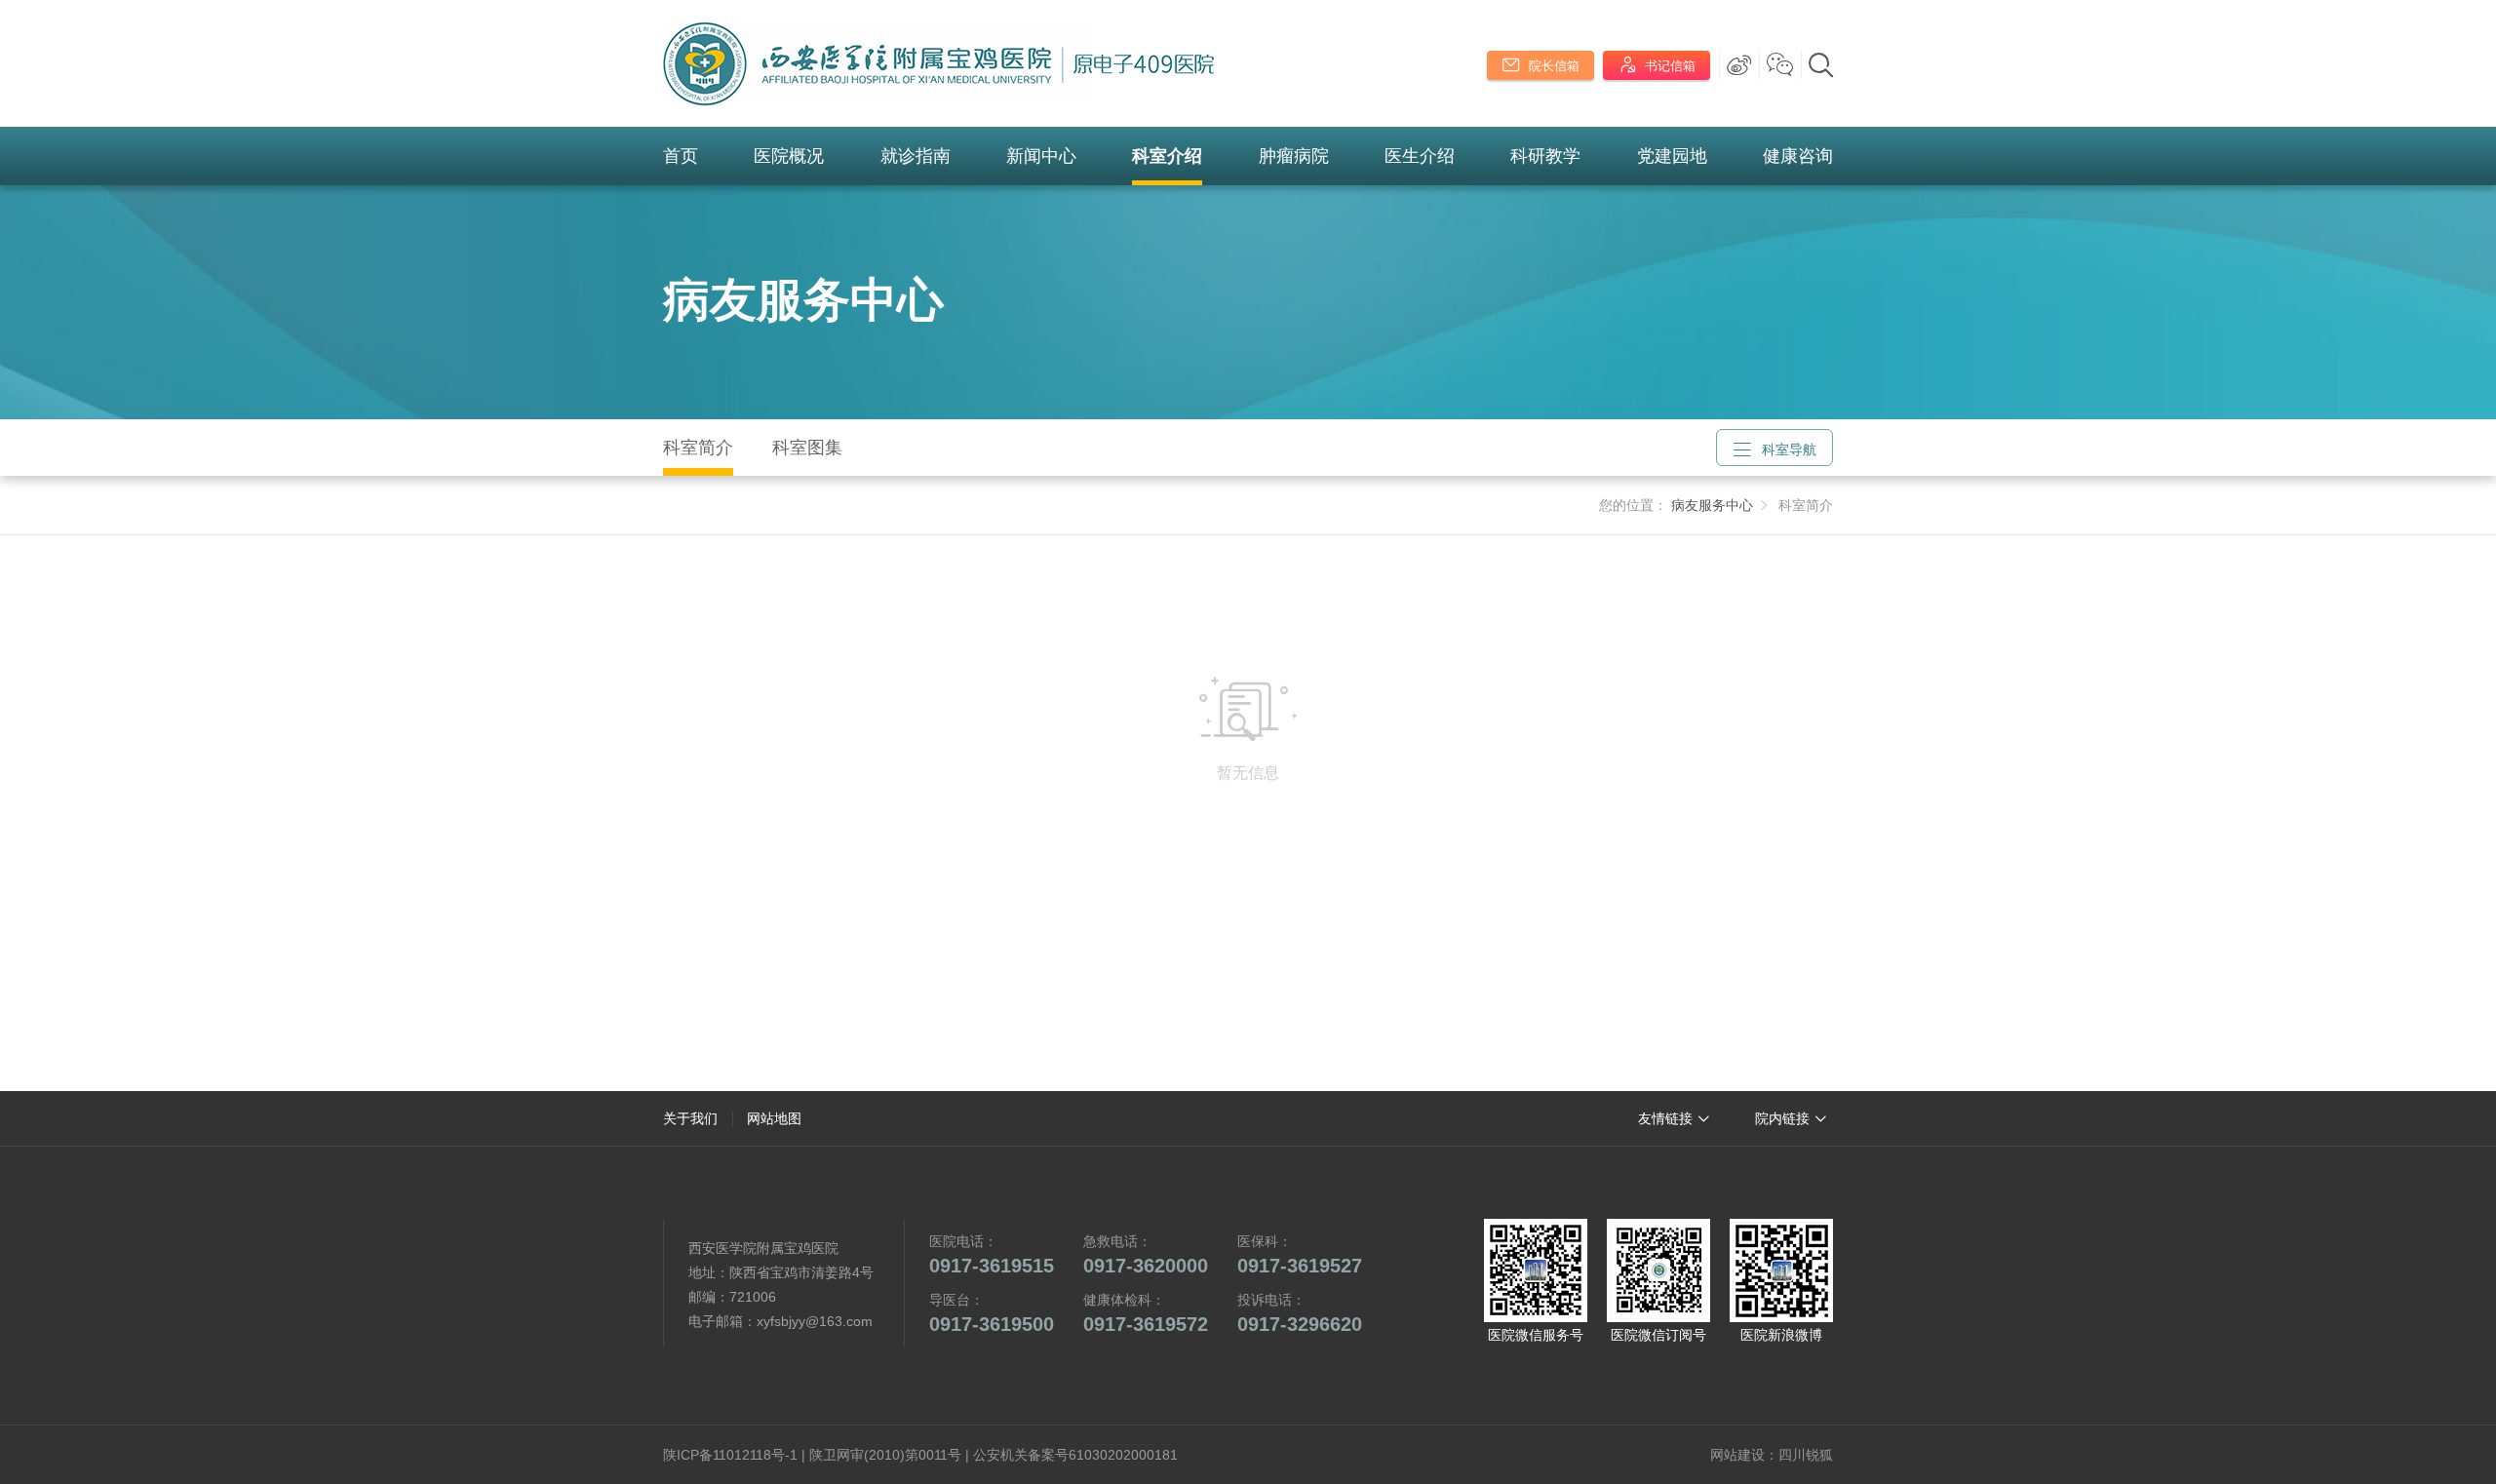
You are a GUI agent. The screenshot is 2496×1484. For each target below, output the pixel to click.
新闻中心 (1041, 156)
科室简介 (698, 448)
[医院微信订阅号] (1658, 1270)
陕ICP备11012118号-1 (730, 1455)
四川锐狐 (1806, 1455)
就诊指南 (916, 156)
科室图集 (807, 448)
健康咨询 (1798, 156)
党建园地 (1672, 156)
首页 (681, 156)
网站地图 (774, 1118)
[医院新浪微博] (1781, 1270)
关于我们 (690, 1118)
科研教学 (1545, 156)
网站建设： (1744, 1455)
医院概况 (789, 156)
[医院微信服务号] (1536, 1270)
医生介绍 (1420, 156)
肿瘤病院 (1294, 156)
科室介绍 (1167, 156)
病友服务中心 (803, 300)
